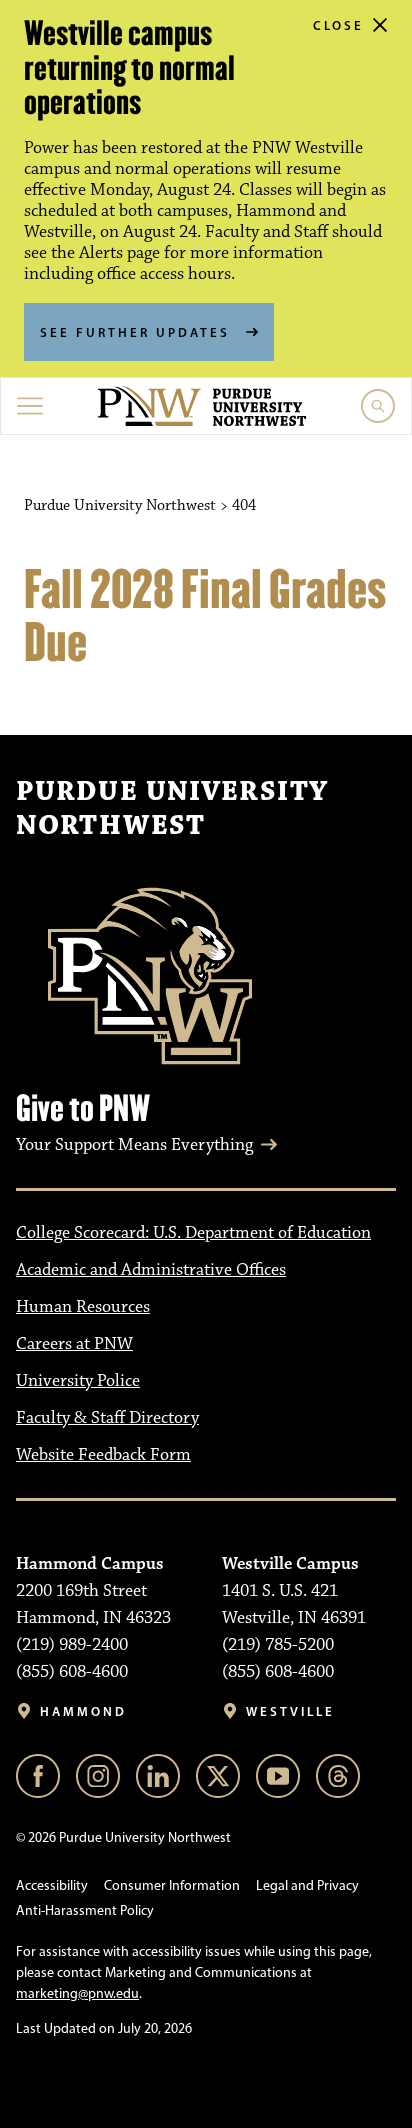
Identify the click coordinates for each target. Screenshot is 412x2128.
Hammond (83, 1711)
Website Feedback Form (103, 1455)
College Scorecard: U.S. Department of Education (193, 1233)
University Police (78, 1381)
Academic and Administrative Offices (151, 1270)
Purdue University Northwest (172, 809)
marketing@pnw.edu (77, 1993)
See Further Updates (135, 332)
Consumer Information (172, 1885)
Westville (290, 1711)
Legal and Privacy (307, 1885)
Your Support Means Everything (134, 1145)
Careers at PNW (74, 1344)
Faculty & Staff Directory (107, 1418)
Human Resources (83, 1307)
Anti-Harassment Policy (85, 1910)
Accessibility (52, 1885)
